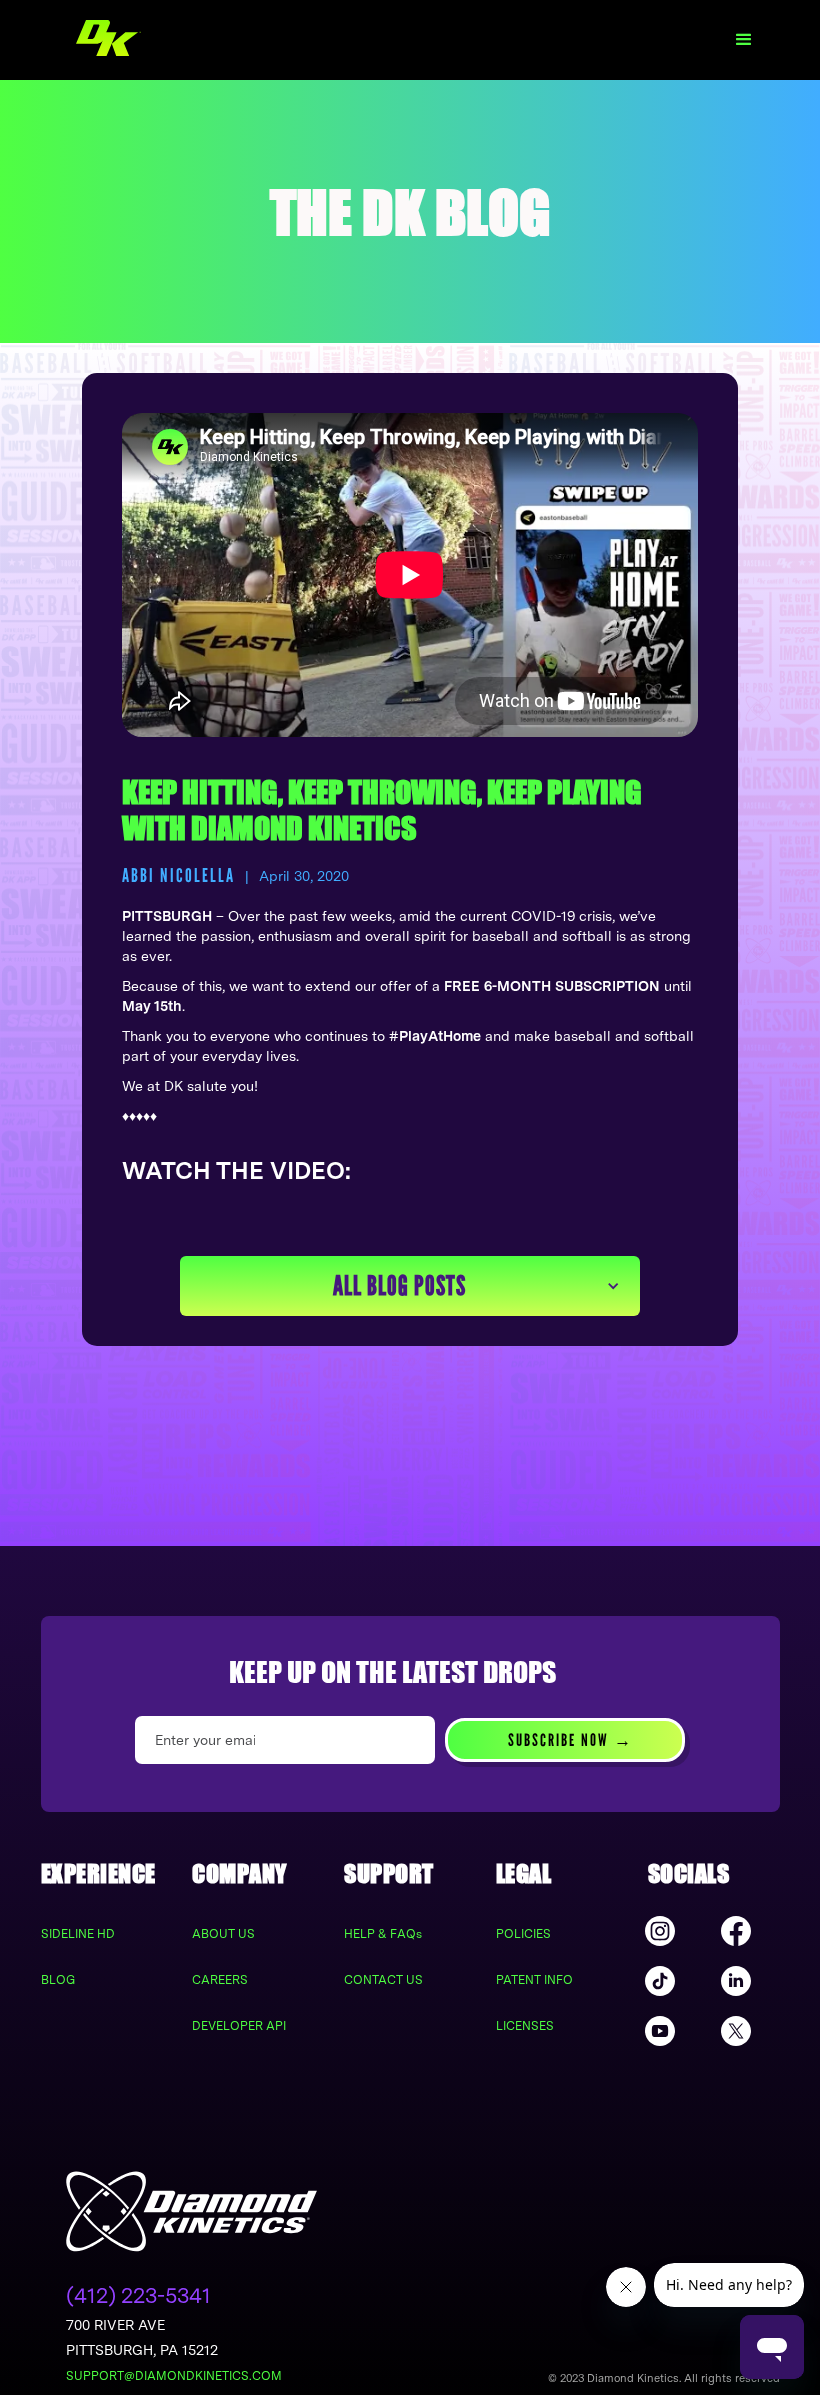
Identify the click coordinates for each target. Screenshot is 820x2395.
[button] (744, 40)
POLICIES (523, 1934)
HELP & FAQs (383, 1934)
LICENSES (525, 2026)
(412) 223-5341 (138, 2295)
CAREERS (220, 1980)
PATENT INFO (534, 1980)
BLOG (58, 1980)
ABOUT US (223, 1934)
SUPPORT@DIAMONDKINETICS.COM (174, 2376)
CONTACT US (383, 1980)
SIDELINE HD (78, 1934)
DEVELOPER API (239, 2026)
